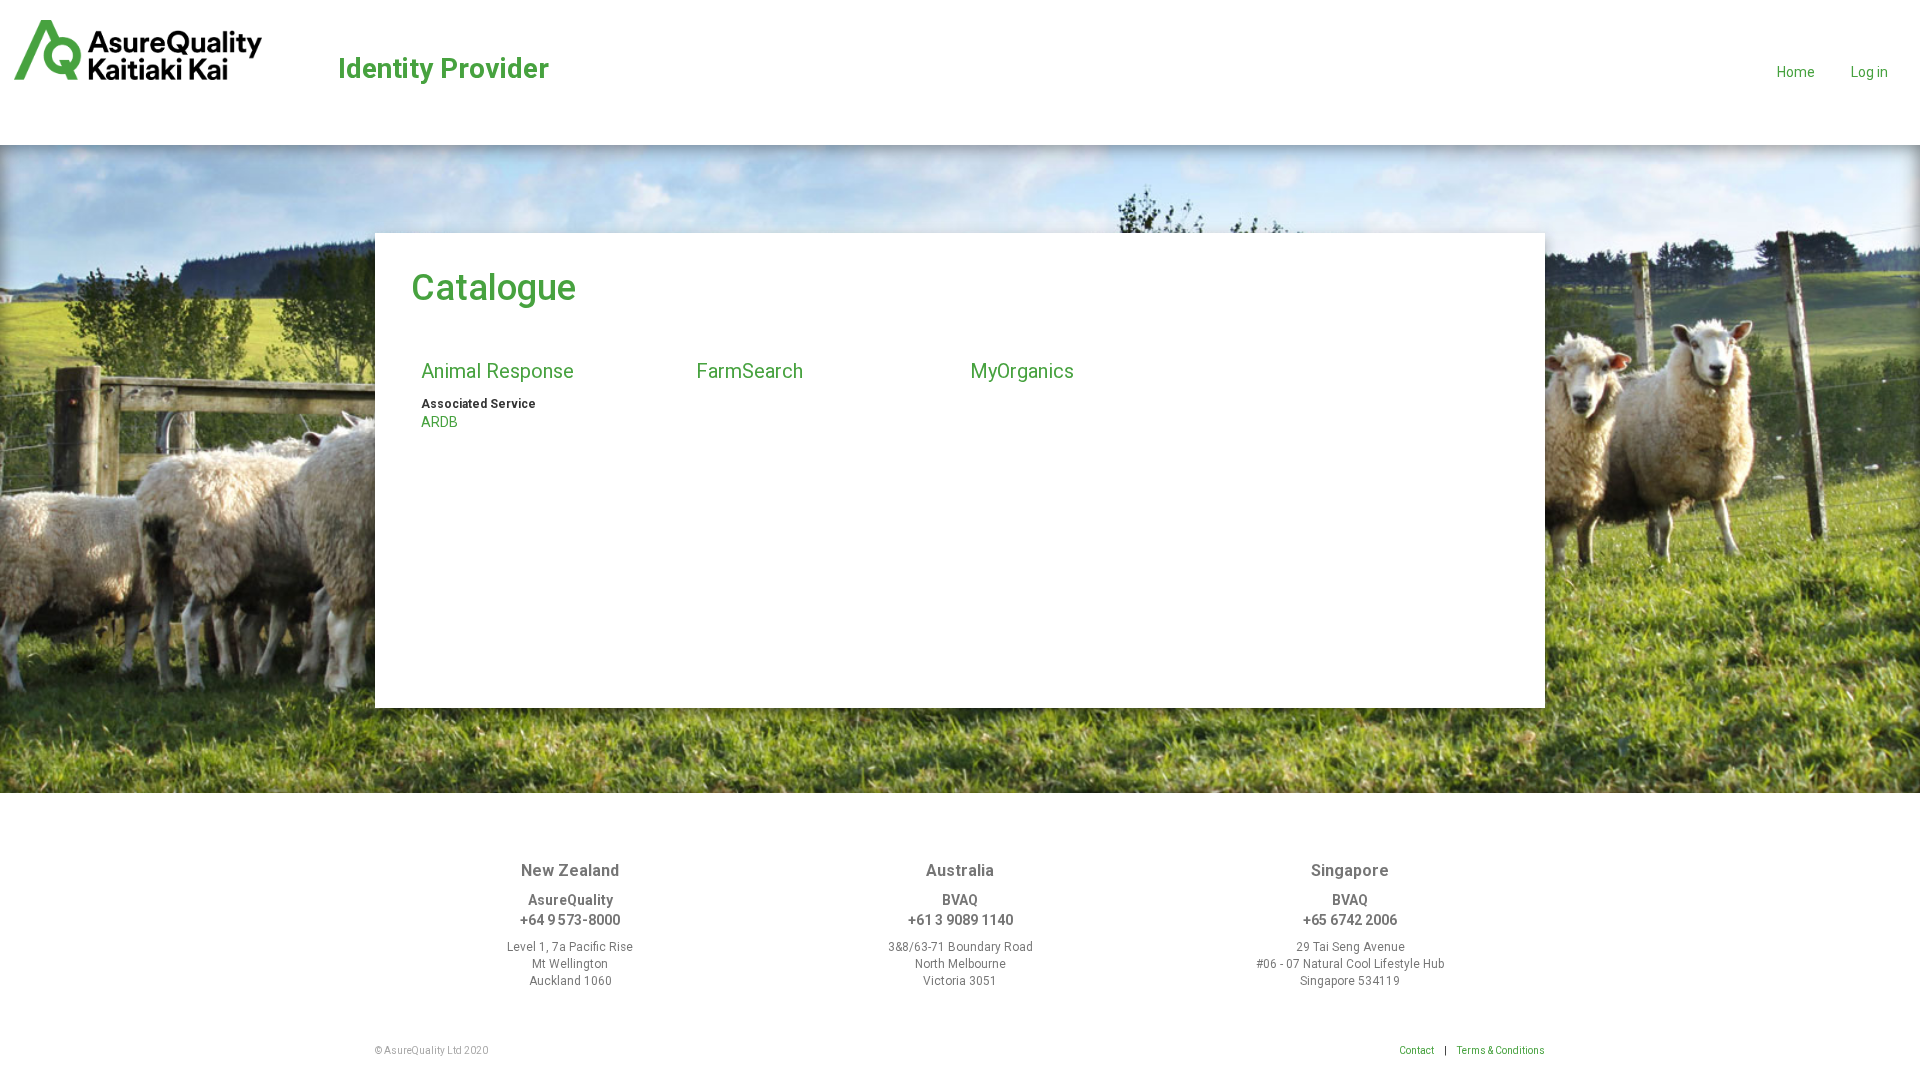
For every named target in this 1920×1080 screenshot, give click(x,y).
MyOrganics (1022, 371)
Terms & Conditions (1501, 1050)
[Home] (138, 50)
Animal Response (497, 371)
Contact (1416, 1050)
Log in (1869, 72)
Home (1796, 72)
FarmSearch (749, 371)
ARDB (439, 422)
